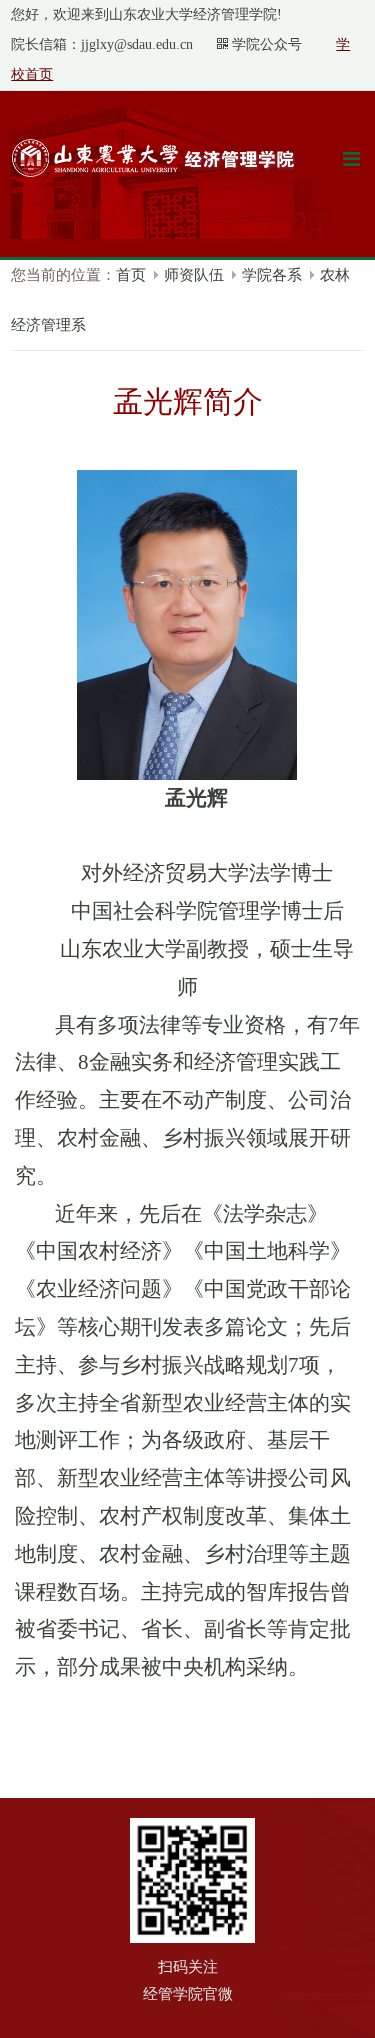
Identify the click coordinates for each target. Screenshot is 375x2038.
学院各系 (272, 275)
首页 (131, 275)
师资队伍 (194, 275)
